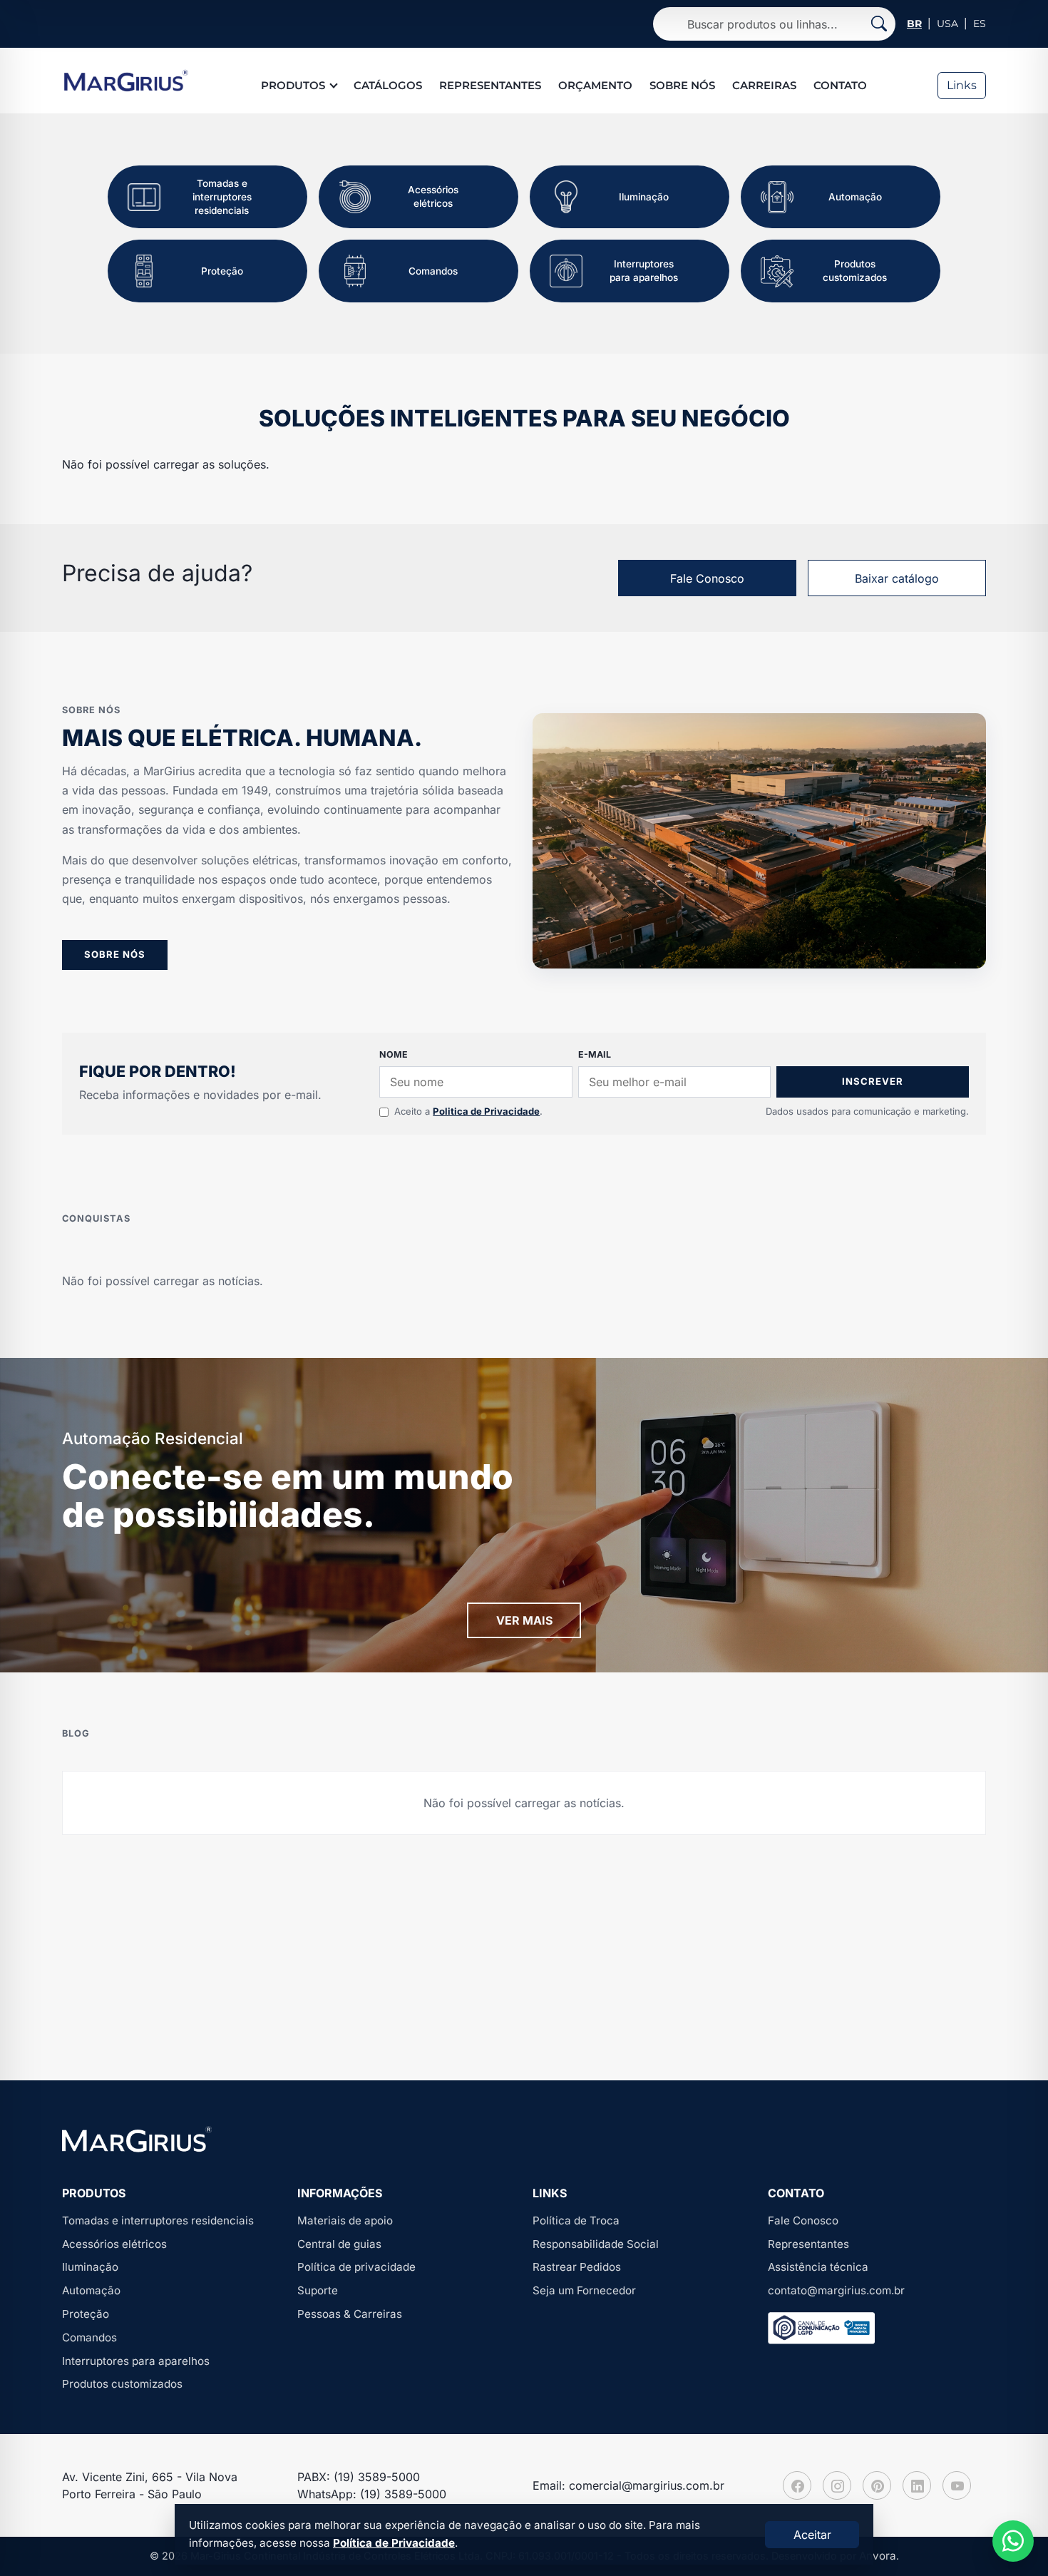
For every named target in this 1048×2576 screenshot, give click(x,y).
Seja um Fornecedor (584, 2290)
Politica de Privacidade (486, 1111)
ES (980, 24)
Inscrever (873, 1081)
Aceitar (812, 2535)
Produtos (293, 85)
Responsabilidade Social (596, 2244)
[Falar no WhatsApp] (1013, 2541)
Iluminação (90, 2267)
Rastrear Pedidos (577, 2267)
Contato (840, 85)
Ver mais (524, 1620)
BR (914, 24)
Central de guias (339, 2244)
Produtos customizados (122, 2384)
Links (962, 85)
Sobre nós (682, 85)
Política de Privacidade (394, 2543)
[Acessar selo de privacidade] (821, 2328)
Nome (394, 1054)
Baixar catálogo (897, 578)
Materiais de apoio (345, 2220)
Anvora (878, 2556)
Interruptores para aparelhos (136, 2361)
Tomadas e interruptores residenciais (158, 2220)
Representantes (490, 85)
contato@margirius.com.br (836, 2290)
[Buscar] (879, 24)
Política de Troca (576, 2220)
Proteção (86, 2314)
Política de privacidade (356, 2267)
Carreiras (764, 85)
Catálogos (388, 85)
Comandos (89, 2337)
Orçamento (595, 85)
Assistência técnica (818, 2267)
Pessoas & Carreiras (350, 2314)
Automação (91, 2290)
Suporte (318, 2290)
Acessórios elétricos (114, 2244)
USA (947, 24)
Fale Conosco (707, 578)
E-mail (595, 1054)
